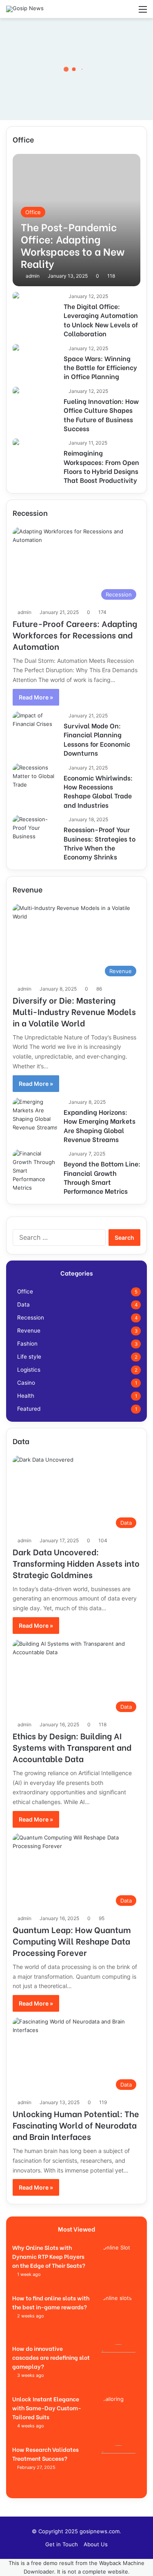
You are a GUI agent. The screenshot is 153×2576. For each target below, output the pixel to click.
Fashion (27, 1344)
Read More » (36, 697)
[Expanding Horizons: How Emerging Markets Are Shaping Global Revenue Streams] (35, 1115)
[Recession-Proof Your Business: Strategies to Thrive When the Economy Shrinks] (35, 829)
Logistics (29, 1370)
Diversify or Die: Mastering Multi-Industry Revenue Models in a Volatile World (74, 1011)
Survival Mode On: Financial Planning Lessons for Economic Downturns (97, 739)
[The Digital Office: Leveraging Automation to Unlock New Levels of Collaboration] (16, 296)
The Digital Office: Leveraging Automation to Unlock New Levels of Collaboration (101, 320)
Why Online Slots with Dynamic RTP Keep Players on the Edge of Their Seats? (49, 2256)
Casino (26, 1383)
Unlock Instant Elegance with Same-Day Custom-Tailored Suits (47, 2408)
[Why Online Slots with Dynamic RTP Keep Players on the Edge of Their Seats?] (118, 2266)
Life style (29, 1357)
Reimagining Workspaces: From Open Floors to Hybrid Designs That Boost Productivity (101, 466)
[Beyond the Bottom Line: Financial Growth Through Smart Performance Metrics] (35, 1171)
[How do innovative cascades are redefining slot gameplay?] (118, 2367)
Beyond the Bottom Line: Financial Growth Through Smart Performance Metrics (102, 1177)
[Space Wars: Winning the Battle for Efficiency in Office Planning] (16, 348)
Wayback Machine (122, 2563)
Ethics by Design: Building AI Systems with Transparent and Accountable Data (72, 1747)
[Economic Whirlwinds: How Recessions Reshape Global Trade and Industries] (35, 777)
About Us (96, 2544)
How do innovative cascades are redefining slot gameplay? (51, 2357)
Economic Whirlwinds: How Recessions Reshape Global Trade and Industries (98, 791)
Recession (31, 1318)
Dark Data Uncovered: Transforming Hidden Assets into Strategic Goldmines (76, 1563)
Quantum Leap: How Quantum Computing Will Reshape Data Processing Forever (72, 1941)
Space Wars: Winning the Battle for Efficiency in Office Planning (100, 367)
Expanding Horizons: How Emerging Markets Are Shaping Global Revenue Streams (100, 1125)
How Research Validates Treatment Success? (45, 2454)
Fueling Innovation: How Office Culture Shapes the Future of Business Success (101, 414)
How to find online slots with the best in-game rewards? (51, 2302)
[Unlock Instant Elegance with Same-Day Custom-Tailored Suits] (118, 2417)
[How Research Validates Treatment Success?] (118, 2468)
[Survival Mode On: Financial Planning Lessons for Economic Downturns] (35, 725)
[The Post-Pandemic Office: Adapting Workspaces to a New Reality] (76, 220)
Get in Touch (62, 2544)
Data (23, 1304)
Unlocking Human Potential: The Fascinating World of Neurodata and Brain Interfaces (76, 2125)
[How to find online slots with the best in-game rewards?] (118, 2316)
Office (25, 1291)
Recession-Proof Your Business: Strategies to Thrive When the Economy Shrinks (100, 843)
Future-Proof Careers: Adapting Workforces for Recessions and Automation (75, 635)
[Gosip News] (25, 9)
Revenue (29, 1331)
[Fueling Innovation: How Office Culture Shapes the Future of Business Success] (16, 391)
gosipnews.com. (100, 2531)
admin (33, 276)
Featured (29, 1409)
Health (26, 1396)
